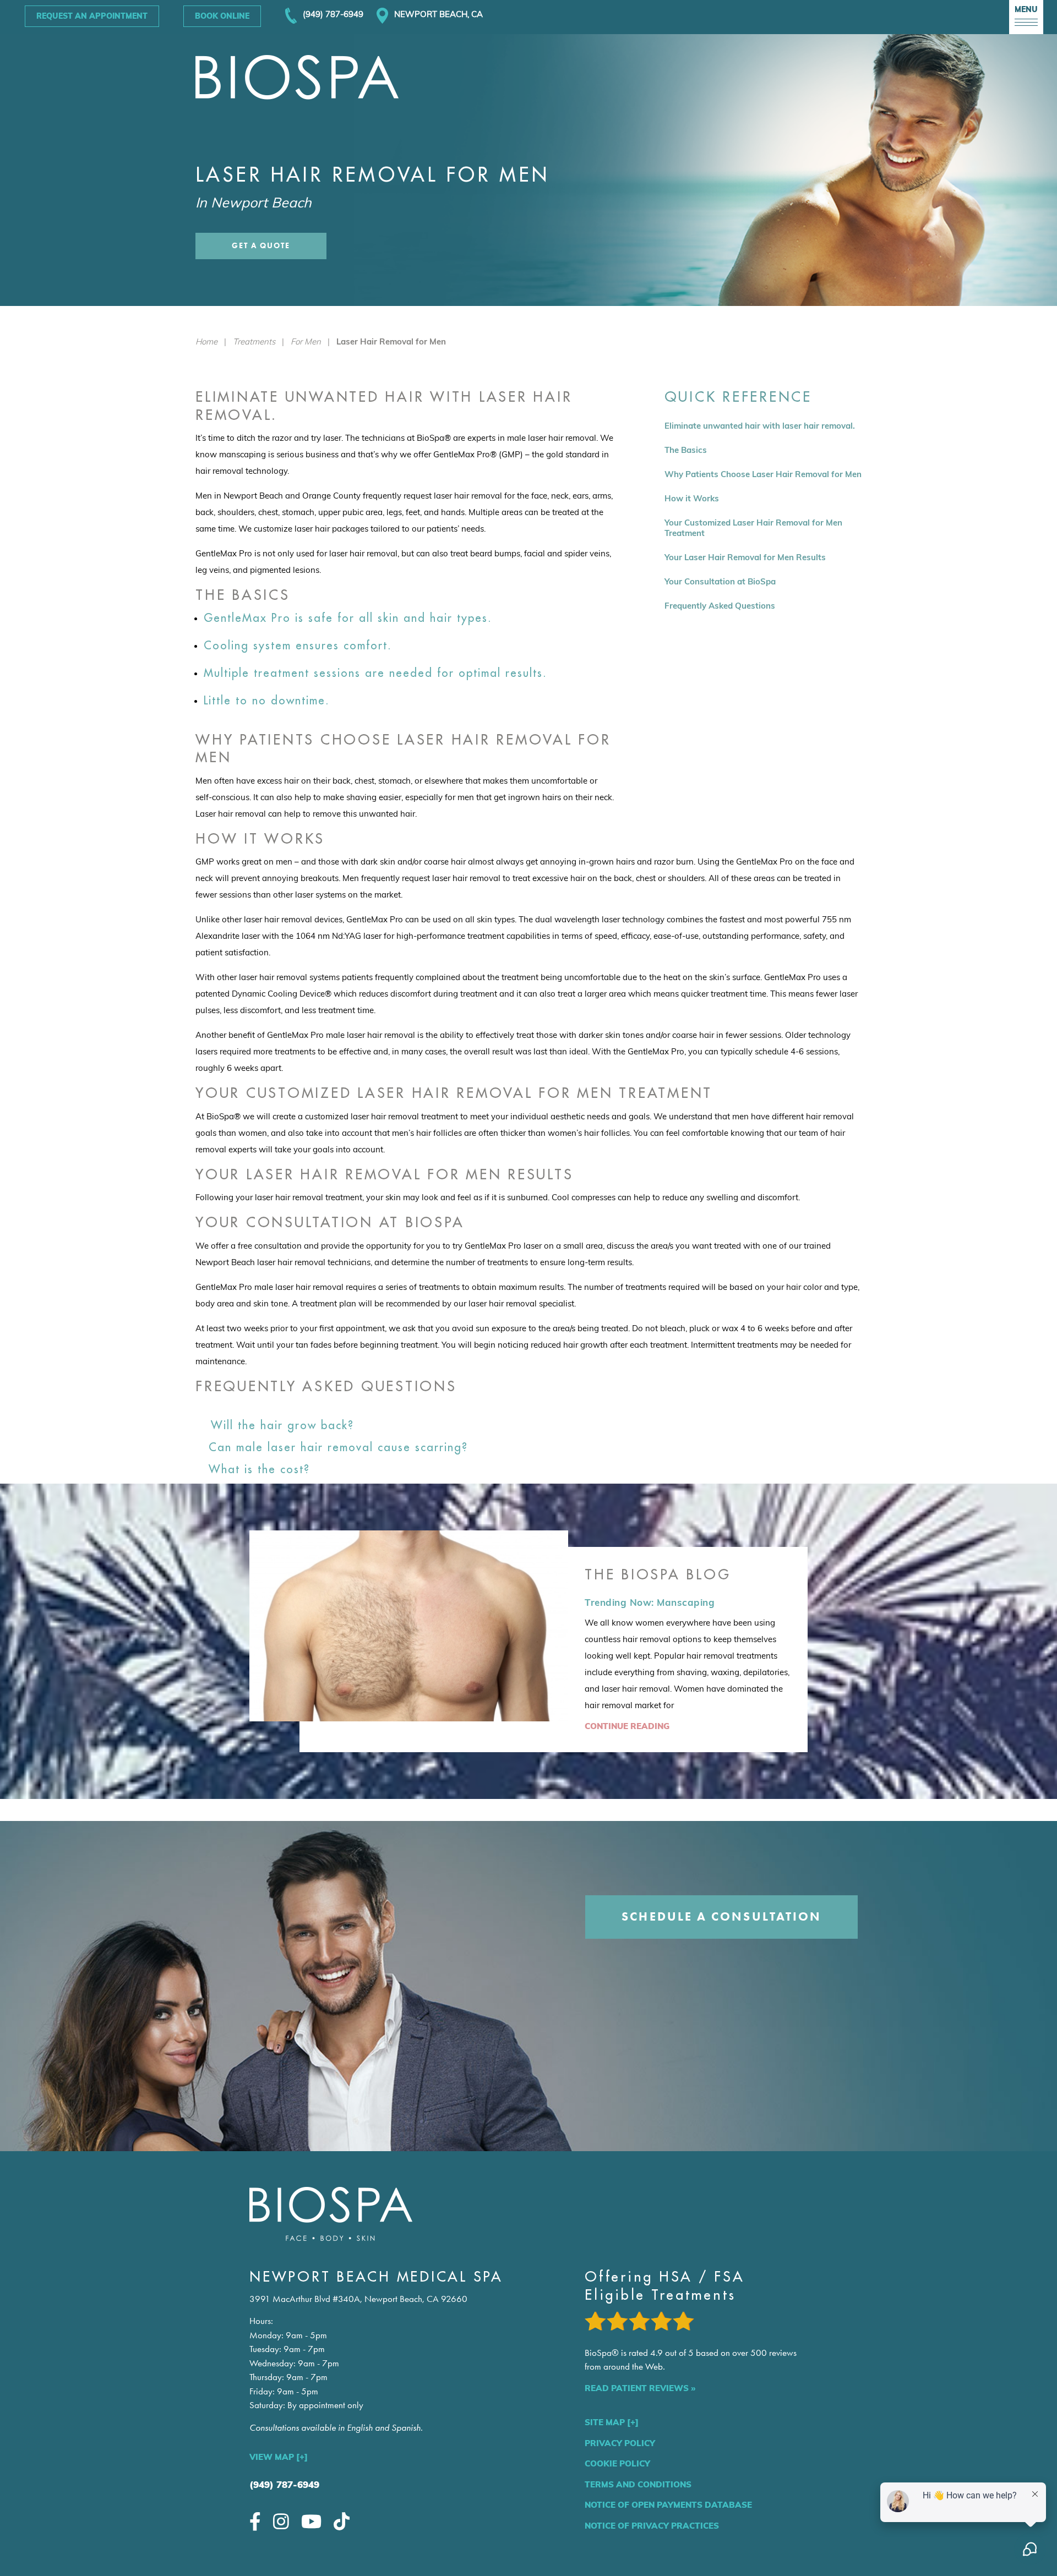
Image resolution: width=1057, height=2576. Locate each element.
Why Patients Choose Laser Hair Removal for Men (763, 474)
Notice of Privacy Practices (652, 2526)
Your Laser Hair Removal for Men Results (745, 557)
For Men (306, 341)
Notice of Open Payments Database (668, 2505)
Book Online (222, 16)
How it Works (692, 498)
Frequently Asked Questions (720, 606)
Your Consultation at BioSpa (720, 581)
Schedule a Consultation (721, 1916)
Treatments (254, 341)
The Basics (686, 450)
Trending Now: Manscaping (650, 1602)
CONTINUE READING (627, 1726)
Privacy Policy (620, 2443)
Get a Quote (261, 246)
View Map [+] (279, 2457)
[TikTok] (342, 2521)
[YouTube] (311, 2521)
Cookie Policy (617, 2463)
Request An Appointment (92, 16)
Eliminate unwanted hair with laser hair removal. (760, 426)
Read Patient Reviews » (640, 2388)
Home (206, 341)
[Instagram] (281, 2521)
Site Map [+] (612, 2422)
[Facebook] (255, 2521)
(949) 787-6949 (284, 2484)
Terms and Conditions (638, 2484)
